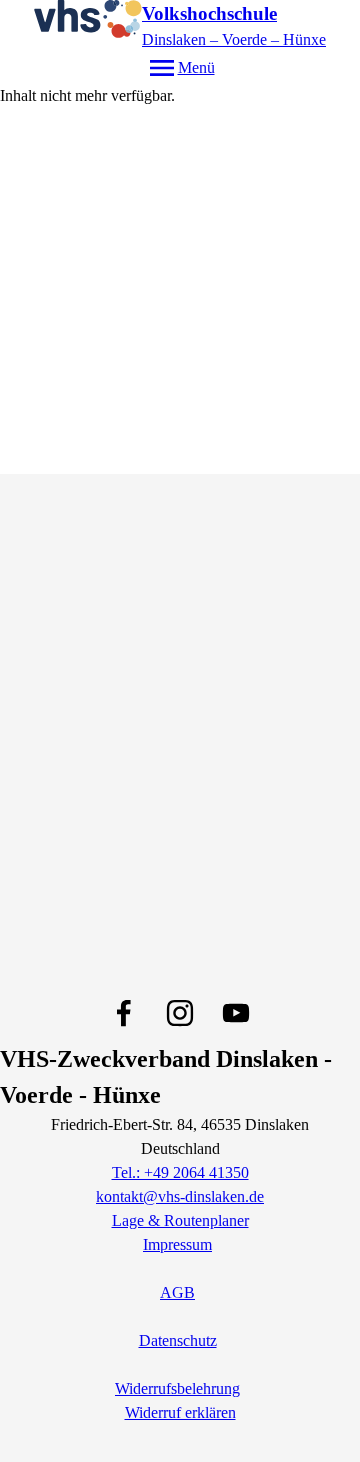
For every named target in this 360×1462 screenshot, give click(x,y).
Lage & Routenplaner (180, 1220)
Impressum (177, 1244)
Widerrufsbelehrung (177, 1388)
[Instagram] (180, 1013)
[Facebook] (124, 1013)
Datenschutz (178, 1340)
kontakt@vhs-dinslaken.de (180, 1196)
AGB (177, 1292)
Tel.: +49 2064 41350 (180, 1172)
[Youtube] (236, 1013)
